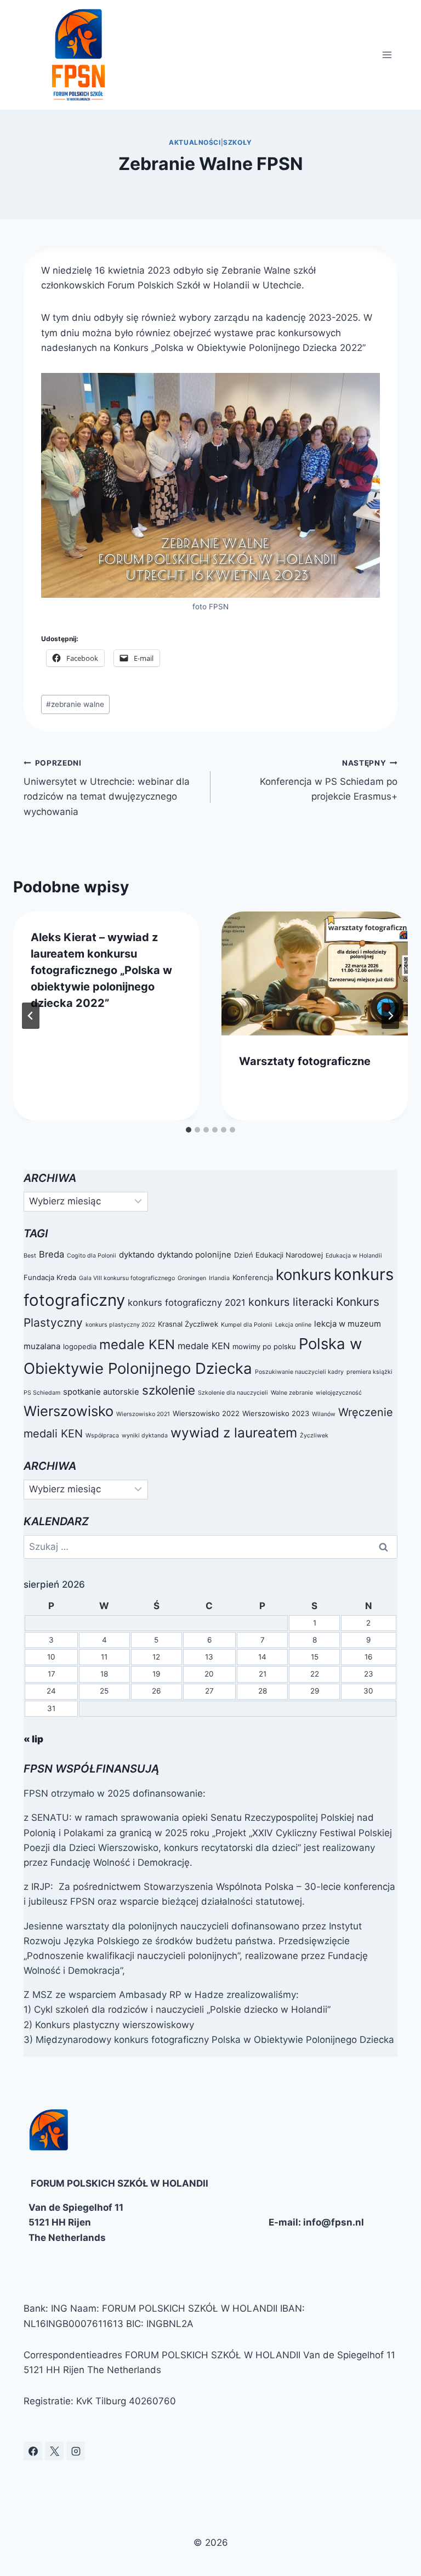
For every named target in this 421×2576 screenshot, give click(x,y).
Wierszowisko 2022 (206, 1413)
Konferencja (253, 1277)
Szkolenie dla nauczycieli (233, 1393)
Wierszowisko (69, 1411)
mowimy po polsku (264, 1346)
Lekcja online (293, 1325)
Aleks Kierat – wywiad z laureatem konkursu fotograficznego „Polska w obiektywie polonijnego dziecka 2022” (101, 970)
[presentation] (315, 974)
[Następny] (390, 1016)
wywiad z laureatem (234, 1433)
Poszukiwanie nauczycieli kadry (299, 1372)
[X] (54, 2451)
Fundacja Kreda (50, 1277)
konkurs (303, 1275)
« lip (33, 1739)
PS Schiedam (42, 1393)
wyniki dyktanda (145, 1436)
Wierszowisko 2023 (276, 1413)
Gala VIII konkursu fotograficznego (127, 1278)
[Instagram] (76, 2451)
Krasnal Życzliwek (188, 1324)
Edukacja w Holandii (354, 1256)
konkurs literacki (291, 1302)
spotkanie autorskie (101, 1392)
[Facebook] (33, 2451)
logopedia (80, 1346)
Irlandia (219, 1278)
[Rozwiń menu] (387, 55)
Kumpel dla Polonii (247, 1325)
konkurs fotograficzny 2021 (187, 1303)
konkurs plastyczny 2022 (120, 1325)
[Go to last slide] (31, 1016)
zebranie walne (75, 704)
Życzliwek (314, 1436)
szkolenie (169, 1390)
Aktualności (195, 142)
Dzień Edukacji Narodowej (278, 1255)
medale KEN (137, 1344)
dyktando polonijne (194, 1255)
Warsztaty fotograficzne (305, 1061)
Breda (52, 1254)
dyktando (137, 1255)
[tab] (189, 1130)
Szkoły (238, 142)
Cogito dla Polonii (92, 1256)
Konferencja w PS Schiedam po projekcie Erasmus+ (329, 780)
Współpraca (102, 1436)
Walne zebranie (292, 1393)
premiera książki (369, 1372)
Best (30, 1256)
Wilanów (324, 1414)
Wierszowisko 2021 (143, 1414)
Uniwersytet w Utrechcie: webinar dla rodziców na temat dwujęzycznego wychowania (107, 788)
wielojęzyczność (339, 1393)
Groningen (192, 1278)
